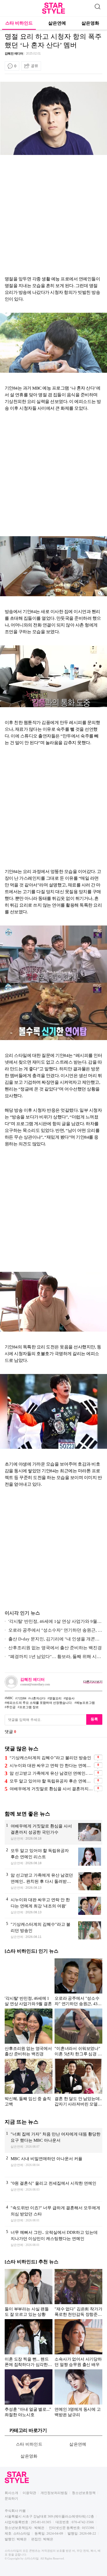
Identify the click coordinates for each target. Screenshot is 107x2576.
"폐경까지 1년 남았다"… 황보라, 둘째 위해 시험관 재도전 (53, 1658)
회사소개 (11, 2493)
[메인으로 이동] (53, 13)
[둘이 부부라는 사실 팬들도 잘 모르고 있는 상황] (29, 2293)
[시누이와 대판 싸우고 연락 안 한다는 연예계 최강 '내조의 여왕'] (53, 1906)
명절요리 (55, 1698)
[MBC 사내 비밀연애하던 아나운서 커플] (53, 2165)
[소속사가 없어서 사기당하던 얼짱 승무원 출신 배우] (78, 2343)
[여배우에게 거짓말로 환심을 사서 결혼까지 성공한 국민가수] (53, 1832)
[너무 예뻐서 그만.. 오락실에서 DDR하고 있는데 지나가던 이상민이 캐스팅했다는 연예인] (53, 2239)
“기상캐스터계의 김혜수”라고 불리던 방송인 (50, 1758)
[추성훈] (29, 2393)
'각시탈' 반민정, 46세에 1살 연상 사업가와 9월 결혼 (51, 1622)
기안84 (22, 1698)
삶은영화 (90, 23)
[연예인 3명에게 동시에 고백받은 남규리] (78, 2393)
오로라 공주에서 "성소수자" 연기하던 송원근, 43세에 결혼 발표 (53, 1631)
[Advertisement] (53, 216)
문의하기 (11, 2499)
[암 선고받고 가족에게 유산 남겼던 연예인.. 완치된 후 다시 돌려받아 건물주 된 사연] (53, 1881)
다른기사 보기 (93, 1682)
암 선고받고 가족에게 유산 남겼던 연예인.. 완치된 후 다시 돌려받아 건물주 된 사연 (51, 1773)
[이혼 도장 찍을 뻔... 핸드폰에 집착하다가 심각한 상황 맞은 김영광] (29, 2343)
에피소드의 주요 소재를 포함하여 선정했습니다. (39, 1703)
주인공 (11, 1707)
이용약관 (29, 2493)
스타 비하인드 (19, 23)
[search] (97, 6)
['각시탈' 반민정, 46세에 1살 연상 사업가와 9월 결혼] (29, 1982)
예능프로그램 (85, 1703)
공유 (35, 66)
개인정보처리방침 (54, 2493)
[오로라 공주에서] (78, 1982)
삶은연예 (57, 23)
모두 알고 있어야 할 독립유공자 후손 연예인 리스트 (51, 1781)
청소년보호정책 (84, 2493)
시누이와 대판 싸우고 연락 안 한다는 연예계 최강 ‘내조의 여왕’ (51, 1765)
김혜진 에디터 (14, 54)
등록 (94, 1719)
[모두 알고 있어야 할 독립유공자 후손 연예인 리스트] (53, 1857)
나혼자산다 (38, 1698)
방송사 (70, 1698)
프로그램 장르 (29, 1707)
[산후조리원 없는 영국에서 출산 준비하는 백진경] (29, 2032)
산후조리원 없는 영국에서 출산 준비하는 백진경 (55, 1648)
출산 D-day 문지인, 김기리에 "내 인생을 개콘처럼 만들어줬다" (52, 1640)
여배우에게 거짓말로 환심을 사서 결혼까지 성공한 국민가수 (51, 1789)
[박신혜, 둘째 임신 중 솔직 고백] (29, 2082)
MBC (10, 1698)
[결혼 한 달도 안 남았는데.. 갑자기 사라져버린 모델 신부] (78, 2082)
